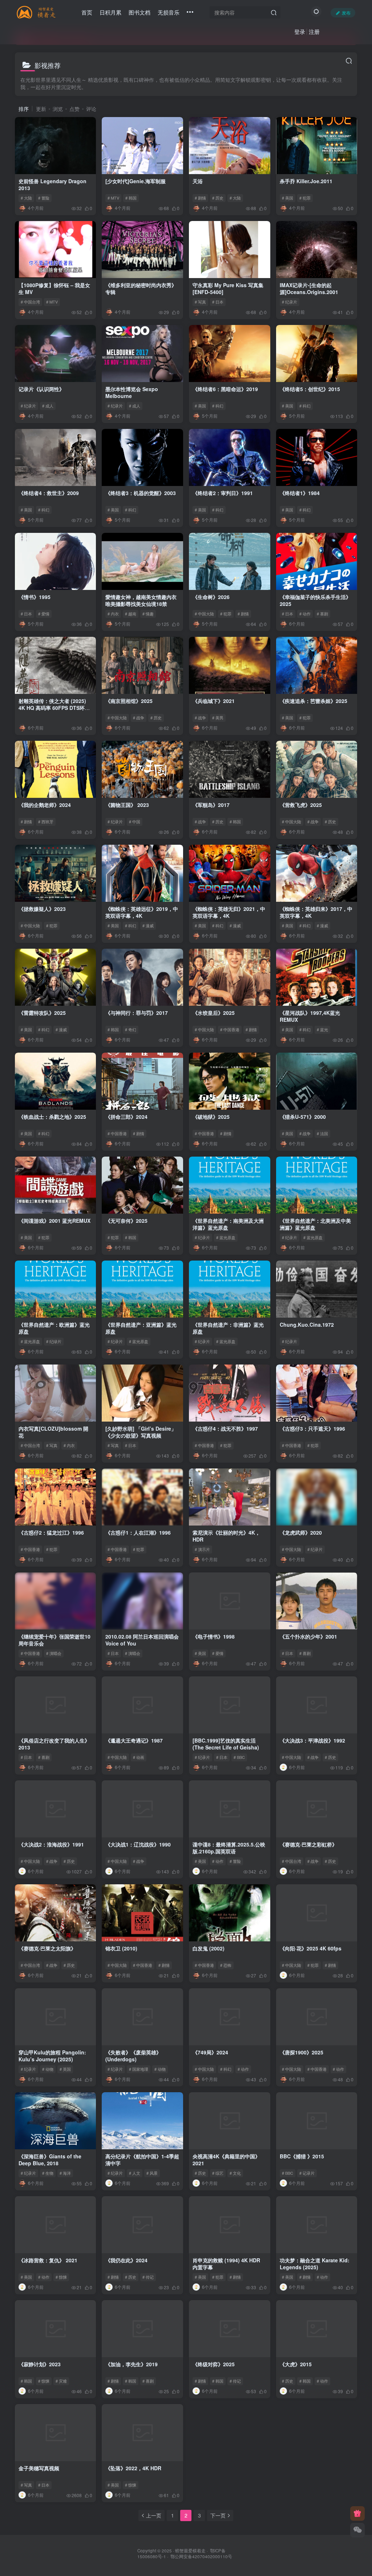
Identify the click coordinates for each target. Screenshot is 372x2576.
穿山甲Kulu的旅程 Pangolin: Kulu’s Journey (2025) (52, 2056)
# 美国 (288, 198)
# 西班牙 (46, 821)
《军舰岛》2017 (211, 805)
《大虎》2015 (296, 2364)
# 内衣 (113, 614)
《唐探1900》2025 (302, 2052)
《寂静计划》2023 (40, 2364)
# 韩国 (131, 198)
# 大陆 (26, 198)
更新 (41, 109)
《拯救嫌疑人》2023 (42, 909)
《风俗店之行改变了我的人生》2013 (54, 1744)
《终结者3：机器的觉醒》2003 (141, 493)
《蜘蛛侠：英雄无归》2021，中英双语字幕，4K (229, 912)
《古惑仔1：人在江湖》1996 (138, 1532)
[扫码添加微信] (357, 2530)
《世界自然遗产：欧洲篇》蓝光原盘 (54, 1328)
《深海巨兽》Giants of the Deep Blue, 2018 (50, 2160)
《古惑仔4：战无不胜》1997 (225, 1428)
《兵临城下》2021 (214, 701)
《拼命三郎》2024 (126, 1117)
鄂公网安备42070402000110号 (201, 2556)
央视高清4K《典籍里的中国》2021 (226, 2160)
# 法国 (322, 1133)
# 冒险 (44, 198)
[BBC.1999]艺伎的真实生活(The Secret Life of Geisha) (226, 1744)
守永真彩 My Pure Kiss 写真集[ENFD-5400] (228, 289)
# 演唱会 (54, 1653)
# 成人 (48, 406)
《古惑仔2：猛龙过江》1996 (51, 1532)
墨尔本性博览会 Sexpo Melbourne (132, 393)
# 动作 (305, 614)
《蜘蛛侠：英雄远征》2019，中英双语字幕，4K (142, 912)
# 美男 (218, 718)
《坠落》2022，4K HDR (133, 2468)
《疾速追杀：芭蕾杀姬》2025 (314, 701)
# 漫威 (148, 925)
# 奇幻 (131, 1029)
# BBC (239, 1757)
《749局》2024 (210, 2052)
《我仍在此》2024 (126, 2260)
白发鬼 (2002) (209, 1948)
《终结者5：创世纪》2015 (310, 389)
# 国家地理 (139, 2069)
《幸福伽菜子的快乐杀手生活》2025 (315, 600)
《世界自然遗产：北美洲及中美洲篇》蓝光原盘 (315, 1224)
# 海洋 (65, 2173)
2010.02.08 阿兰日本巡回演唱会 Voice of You (142, 1640)
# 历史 (218, 198)
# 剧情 (200, 198)
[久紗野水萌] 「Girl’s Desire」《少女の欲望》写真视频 (141, 1432)
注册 (314, 31)
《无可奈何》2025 (126, 1221)
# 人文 (135, 2173)
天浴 (198, 181)
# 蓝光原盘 (226, 1237)
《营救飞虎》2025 (301, 805)
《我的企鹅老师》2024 (45, 805)
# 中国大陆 (204, 614)
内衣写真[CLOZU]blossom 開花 (53, 1432)
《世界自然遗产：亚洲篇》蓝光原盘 (141, 1328)
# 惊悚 (61, 2277)
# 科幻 (218, 406)
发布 (346, 13)
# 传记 (148, 2277)
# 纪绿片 (54, 1341)
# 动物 (48, 2069)
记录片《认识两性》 (41, 389)
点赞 (74, 109)
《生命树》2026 (211, 597)
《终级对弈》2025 (214, 2364)
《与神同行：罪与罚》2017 (137, 1013)
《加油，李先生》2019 (132, 2364)
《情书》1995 (35, 597)
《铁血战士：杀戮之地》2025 (52, 1117)
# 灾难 (61, 2381)
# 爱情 (44, 614)
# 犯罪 (305, 198)
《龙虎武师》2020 (301, 1532)
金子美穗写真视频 (39, 2468)
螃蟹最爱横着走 (190, 2551)
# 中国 (135, 821)
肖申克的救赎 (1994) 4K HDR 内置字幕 (226, 2264)
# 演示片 (202, 1549)
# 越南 (131, 614)
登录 (300, 31)
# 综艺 (218, 2173)
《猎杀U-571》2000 (303, 1117)
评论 (91, 109)
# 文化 (235, 2173)
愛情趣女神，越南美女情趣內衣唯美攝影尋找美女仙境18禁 (141, 600)
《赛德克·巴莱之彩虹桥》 (308, 1844)
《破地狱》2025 (211, 1117)
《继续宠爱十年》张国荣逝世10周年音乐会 (54, 1640)
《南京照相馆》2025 (129, 701)
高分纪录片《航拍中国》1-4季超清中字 (142, 2160)
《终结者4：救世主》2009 (49, 493)
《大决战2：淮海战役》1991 (51, 1844)
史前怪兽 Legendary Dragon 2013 (52, 185)
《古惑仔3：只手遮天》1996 (312, 1428)
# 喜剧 (322, 614)
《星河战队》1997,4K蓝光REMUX (310, 1016)
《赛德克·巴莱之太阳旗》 (47, 1948)
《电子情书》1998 (214, 1636)
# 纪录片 (290, 302)
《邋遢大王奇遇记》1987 (134, 1740)
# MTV (113, 198)
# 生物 (48, 2173)
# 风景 (152, 2173)
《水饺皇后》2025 (214, 1013)
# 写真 (200, 302)
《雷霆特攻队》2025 (42, 1013)
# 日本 (218, 302)
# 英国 (65, 2069)
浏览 (58, 109)
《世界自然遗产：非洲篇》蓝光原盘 (228, 1328)
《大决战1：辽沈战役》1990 (138, 1844)
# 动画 (139, 1757)
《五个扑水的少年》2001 (308, 1636)
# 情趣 (148, 614)
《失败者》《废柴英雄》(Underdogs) (133, 2056)
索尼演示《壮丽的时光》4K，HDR (226, 1536)
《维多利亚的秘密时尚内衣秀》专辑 (141, 289)
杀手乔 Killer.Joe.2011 (306, 181)
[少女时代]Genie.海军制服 (136, 181)
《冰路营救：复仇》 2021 (48, 2260)
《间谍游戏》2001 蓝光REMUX (54, 1221)
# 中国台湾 (30, 302)
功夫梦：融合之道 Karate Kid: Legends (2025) (315, 2264)
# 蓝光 (322, 1029)
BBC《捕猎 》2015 (302, 2156)
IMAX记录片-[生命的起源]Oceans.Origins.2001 (309, 289)
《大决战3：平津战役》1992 (312, 1740)
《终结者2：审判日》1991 (223, 493)
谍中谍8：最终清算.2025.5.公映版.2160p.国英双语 (229, 1848)
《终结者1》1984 (300, 493)
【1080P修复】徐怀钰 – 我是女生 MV (54, 289)
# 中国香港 (230, 1029)
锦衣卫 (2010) (121, 1948)
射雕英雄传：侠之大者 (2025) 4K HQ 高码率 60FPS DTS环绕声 (54, 708)
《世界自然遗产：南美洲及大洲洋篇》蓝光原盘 (228, 1224)
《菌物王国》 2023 (127, 805)
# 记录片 (307, 2173)
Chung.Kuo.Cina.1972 (307, 1325)
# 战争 (139, 718)
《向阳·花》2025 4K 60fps (311, 1948)
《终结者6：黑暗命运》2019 (225, 389)
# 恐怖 (226, 1965)
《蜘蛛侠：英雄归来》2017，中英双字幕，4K (316, 912)
